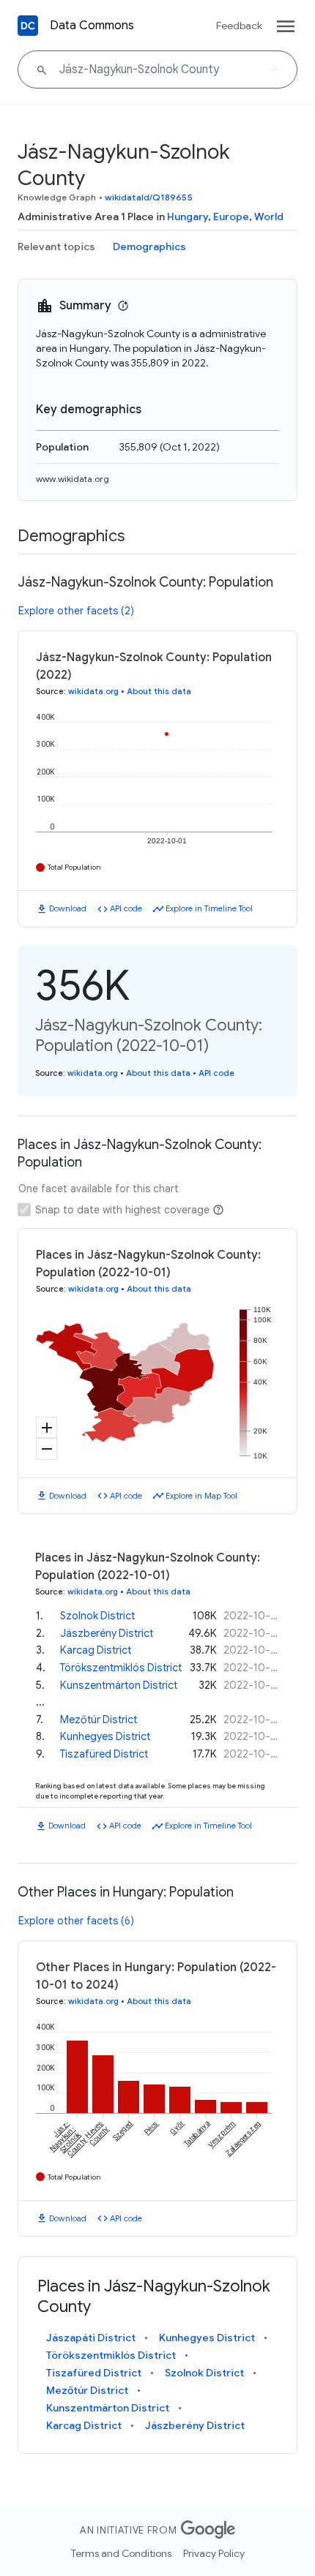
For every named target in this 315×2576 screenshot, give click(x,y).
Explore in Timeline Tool (209, 908)
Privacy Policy (214, 2553)
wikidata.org (93, 691)
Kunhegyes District (105, 1736)
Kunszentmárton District (119, 1685)
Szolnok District (97, 1616)
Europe (231, 216)
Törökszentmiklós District (121, 1668)
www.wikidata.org (73, 479)
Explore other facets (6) (76, 1921)
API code (126, 908)
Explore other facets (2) (76, 611)
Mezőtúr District (99, 1720)
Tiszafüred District (104, 1754)
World (269, 216)
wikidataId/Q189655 (149, 197)
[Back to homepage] (28, 26)
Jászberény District (107, 1633)
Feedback (239, 26)
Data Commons (92, 26)
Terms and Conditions (121, 2553)
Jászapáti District (91, 2338)
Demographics (149, 246)
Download (68, 908)
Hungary (188, 216)
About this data (159, 691)
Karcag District (96, 1650)
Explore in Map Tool (201, 1496)
